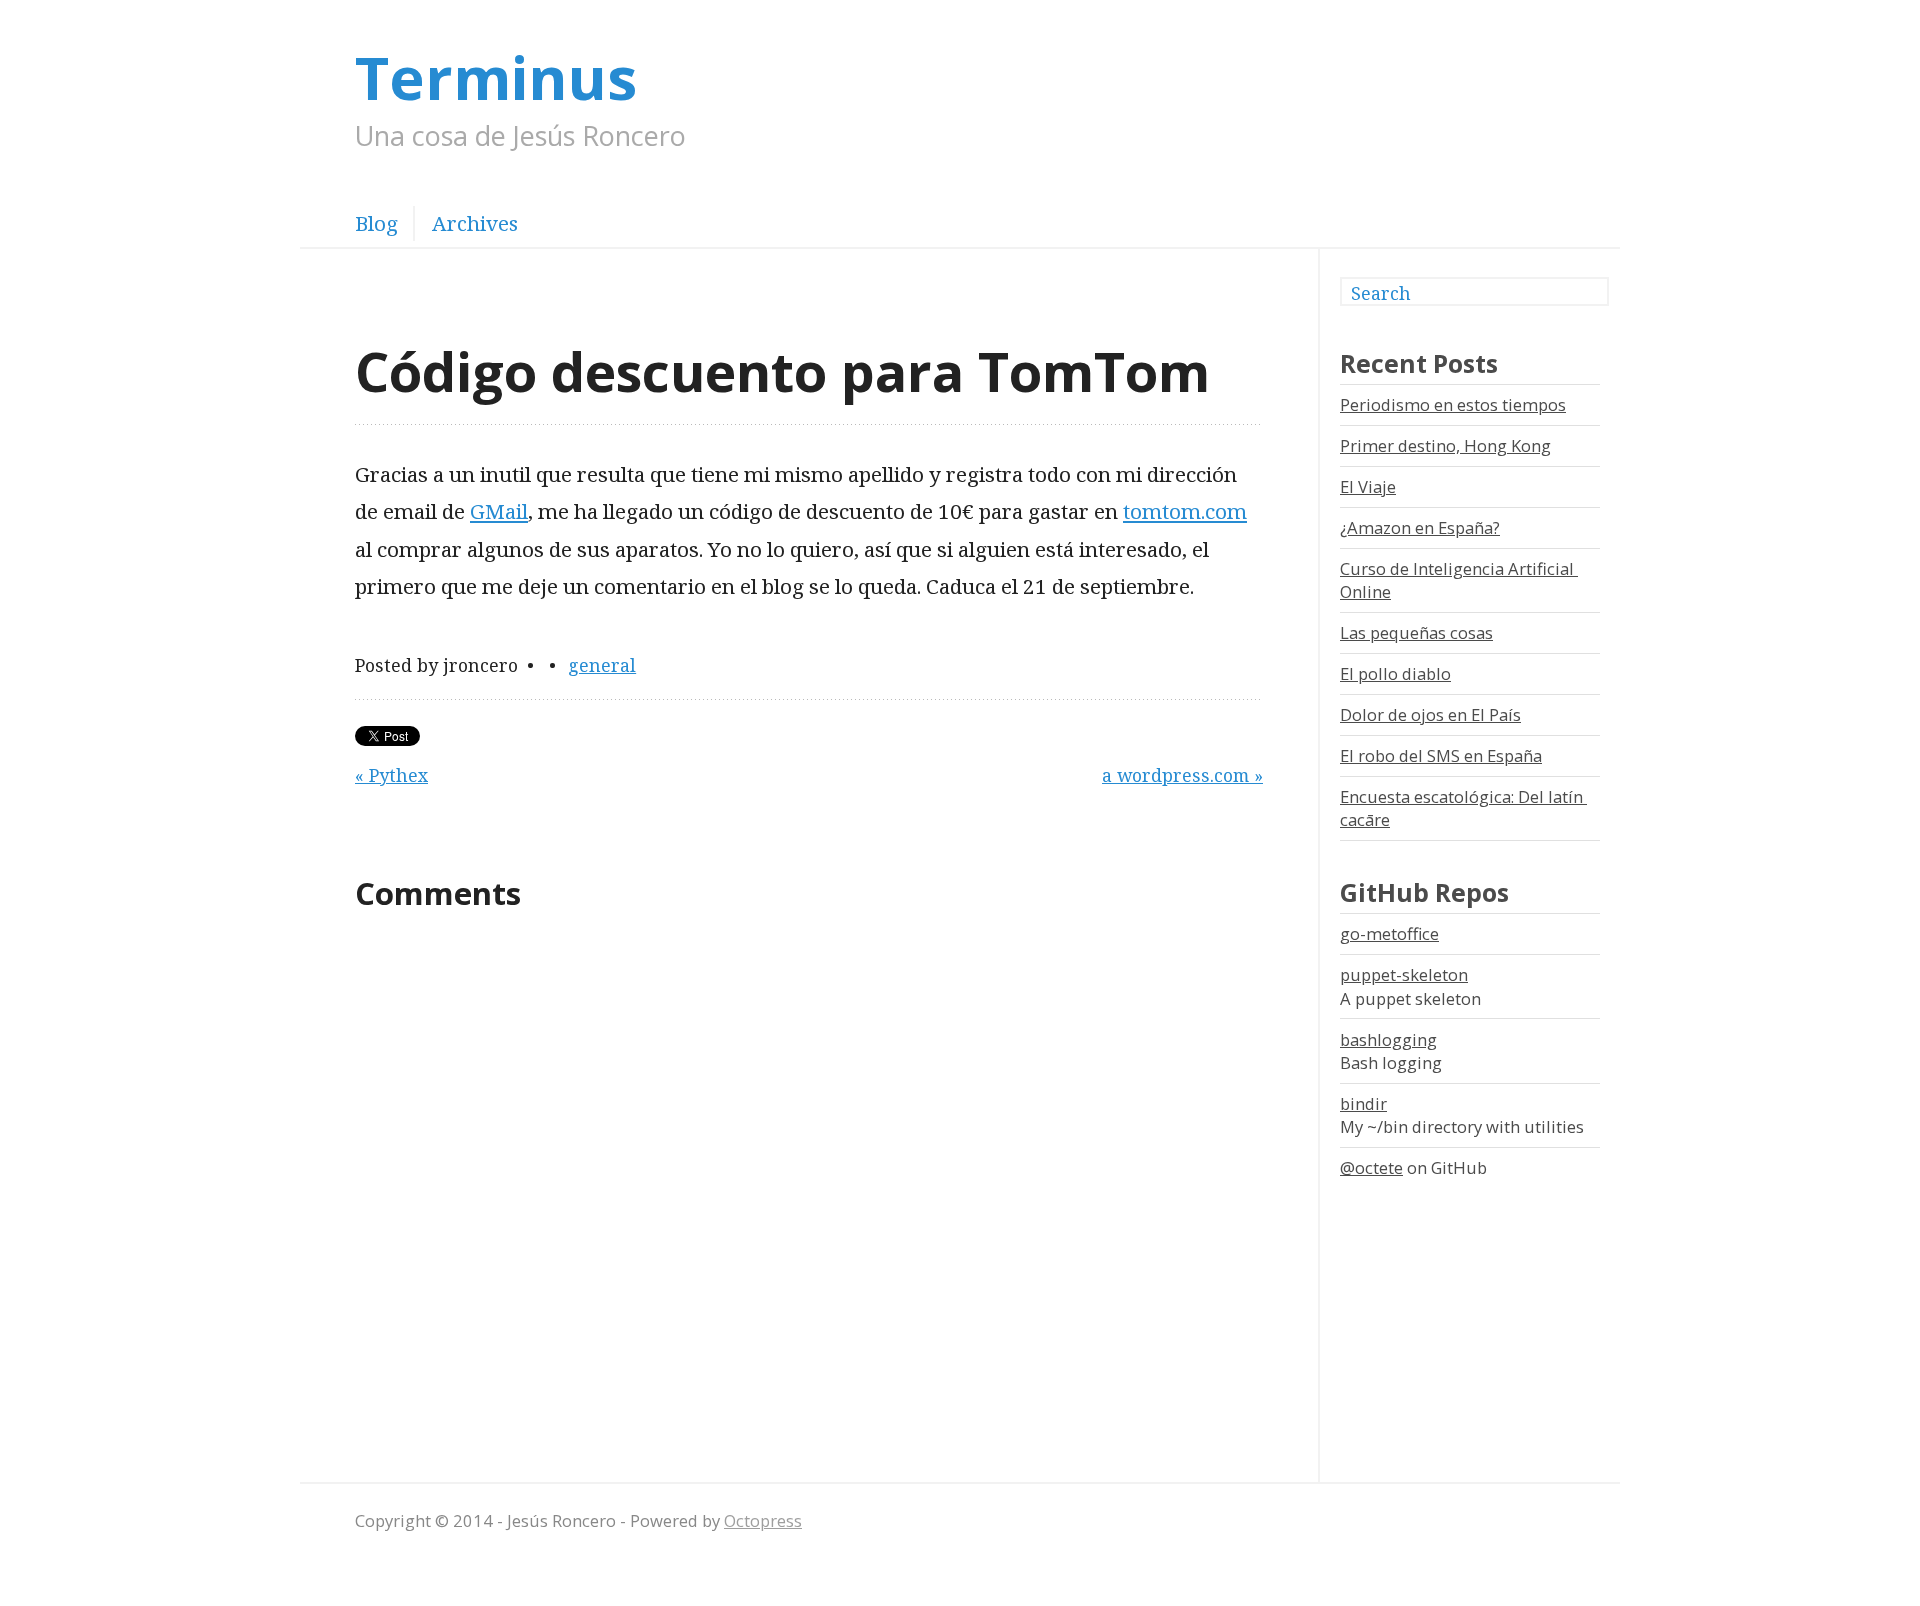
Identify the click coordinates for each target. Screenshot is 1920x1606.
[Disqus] (809, 1193)
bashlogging (1388, 1039)
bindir (1363, 1103)
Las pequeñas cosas (1416, 632)
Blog (376, 223)
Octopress (763, 1520)
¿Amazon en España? (1420, 527)
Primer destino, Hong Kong (1445, 445)
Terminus (496, 76)
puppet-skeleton (1404, 974)
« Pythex (391, 775)
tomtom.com (1185, 511)
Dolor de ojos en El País (1430, 714)
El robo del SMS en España (1441, 755)
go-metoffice (1389, 933)
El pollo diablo (1395, 673)
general (602, 665)
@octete (1371, 1167)
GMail (499, 511)
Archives (475, 223)
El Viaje (1368, 486)
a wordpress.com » (1182, 775)
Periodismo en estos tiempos (1453, 404)
